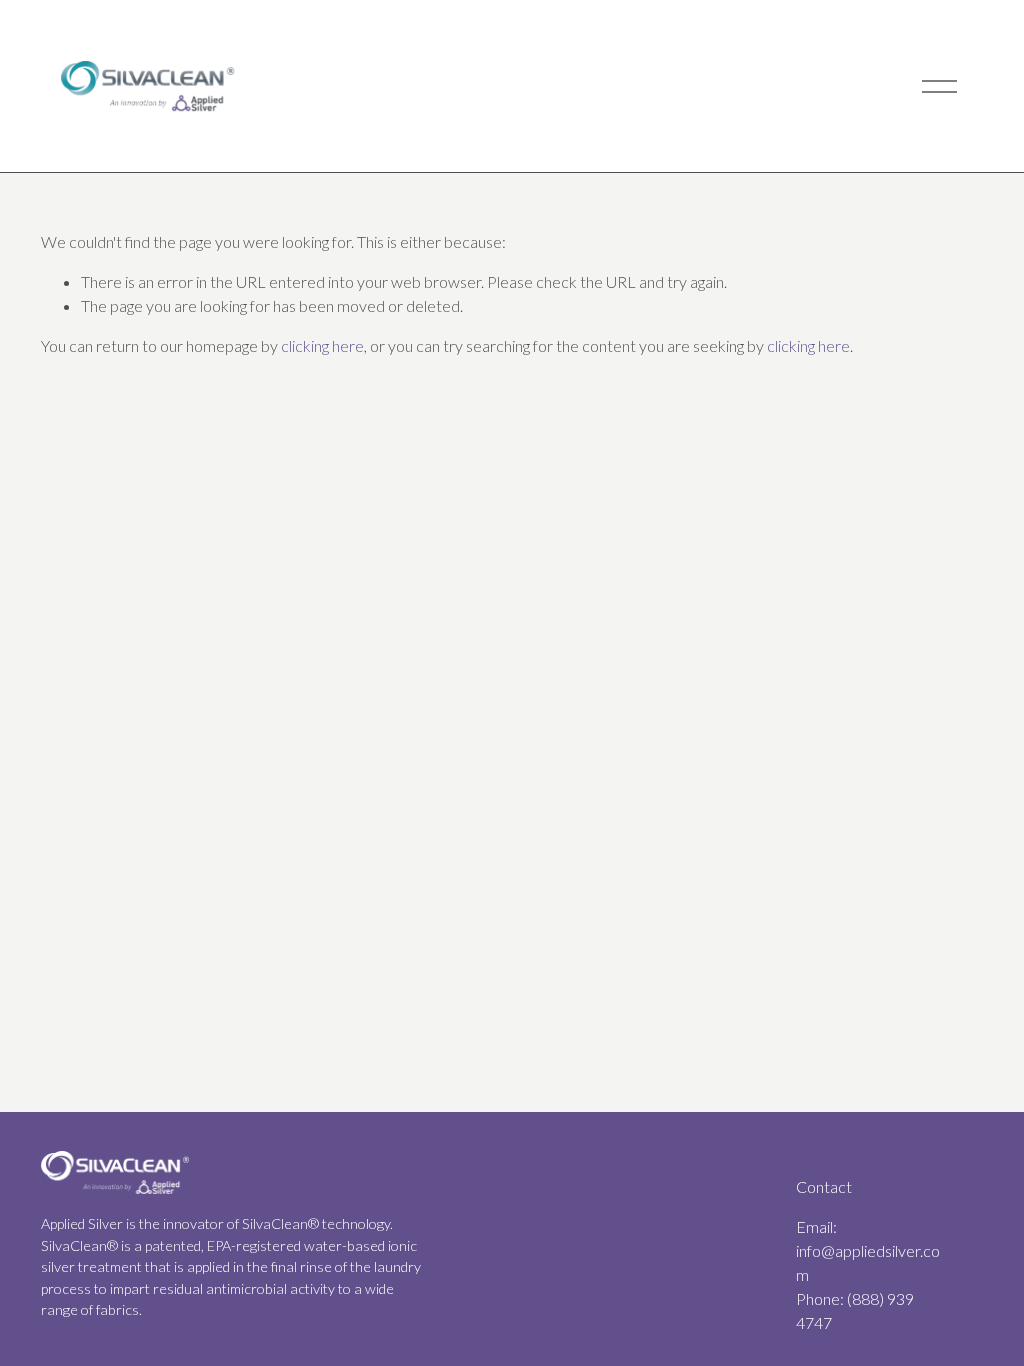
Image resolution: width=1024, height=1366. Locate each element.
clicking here (322, 345)
